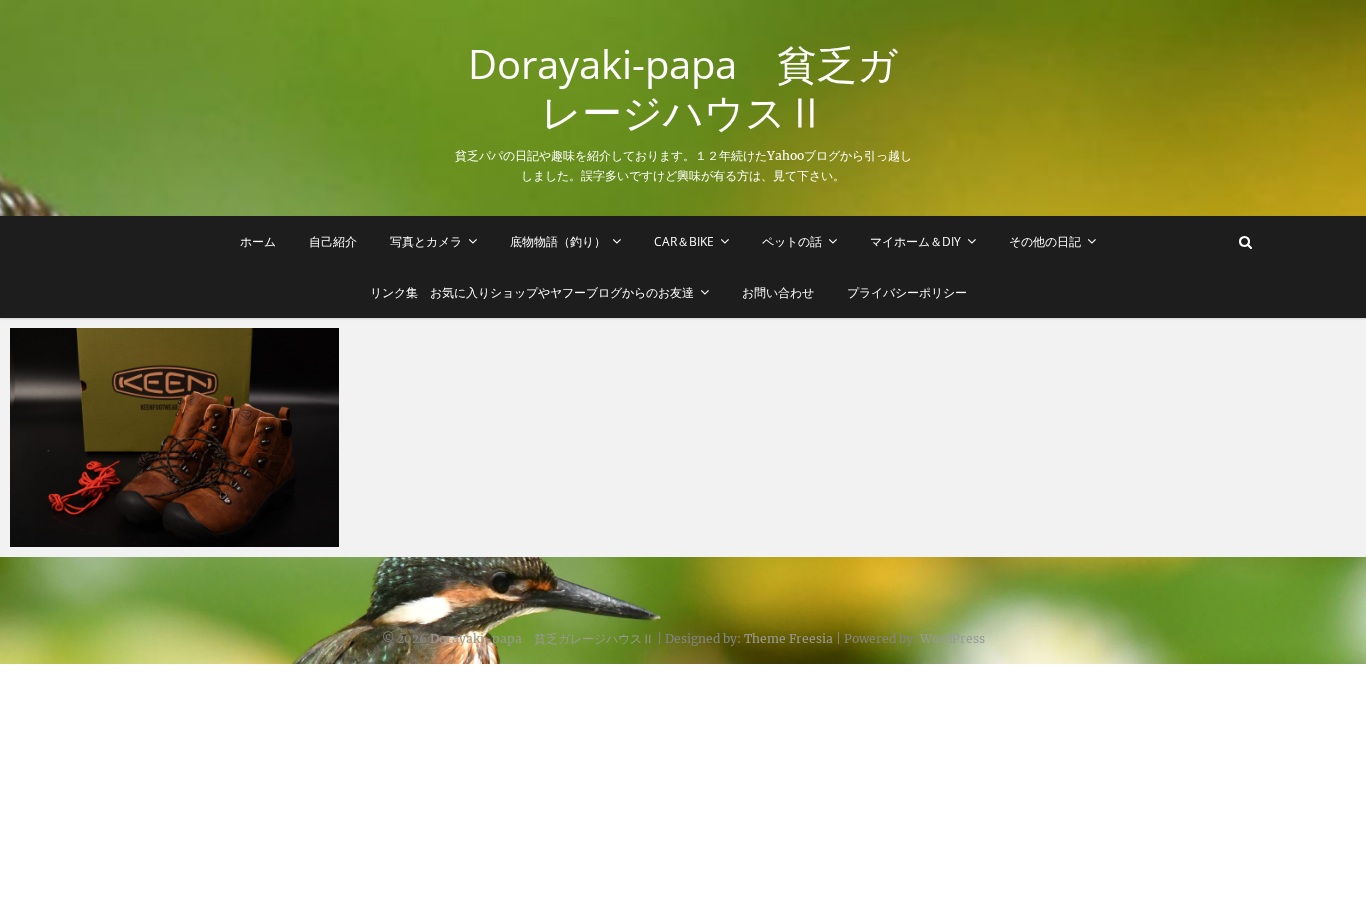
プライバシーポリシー (907, 292)
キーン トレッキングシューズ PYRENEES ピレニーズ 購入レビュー (167, 525)
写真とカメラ (426, 241)
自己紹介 (333, 241)
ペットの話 (792, 241)
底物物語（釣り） (558, 241)
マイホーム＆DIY (915, 241)
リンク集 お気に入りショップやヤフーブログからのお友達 (532, 292)
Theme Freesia (788, 638)
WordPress (952, 638)
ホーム (258, 241)
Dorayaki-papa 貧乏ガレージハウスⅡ (683, 88)
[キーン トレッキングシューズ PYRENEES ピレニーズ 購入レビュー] (174, 437)
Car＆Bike (684, 241)
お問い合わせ (778, 292)
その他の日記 (1045, 241)
